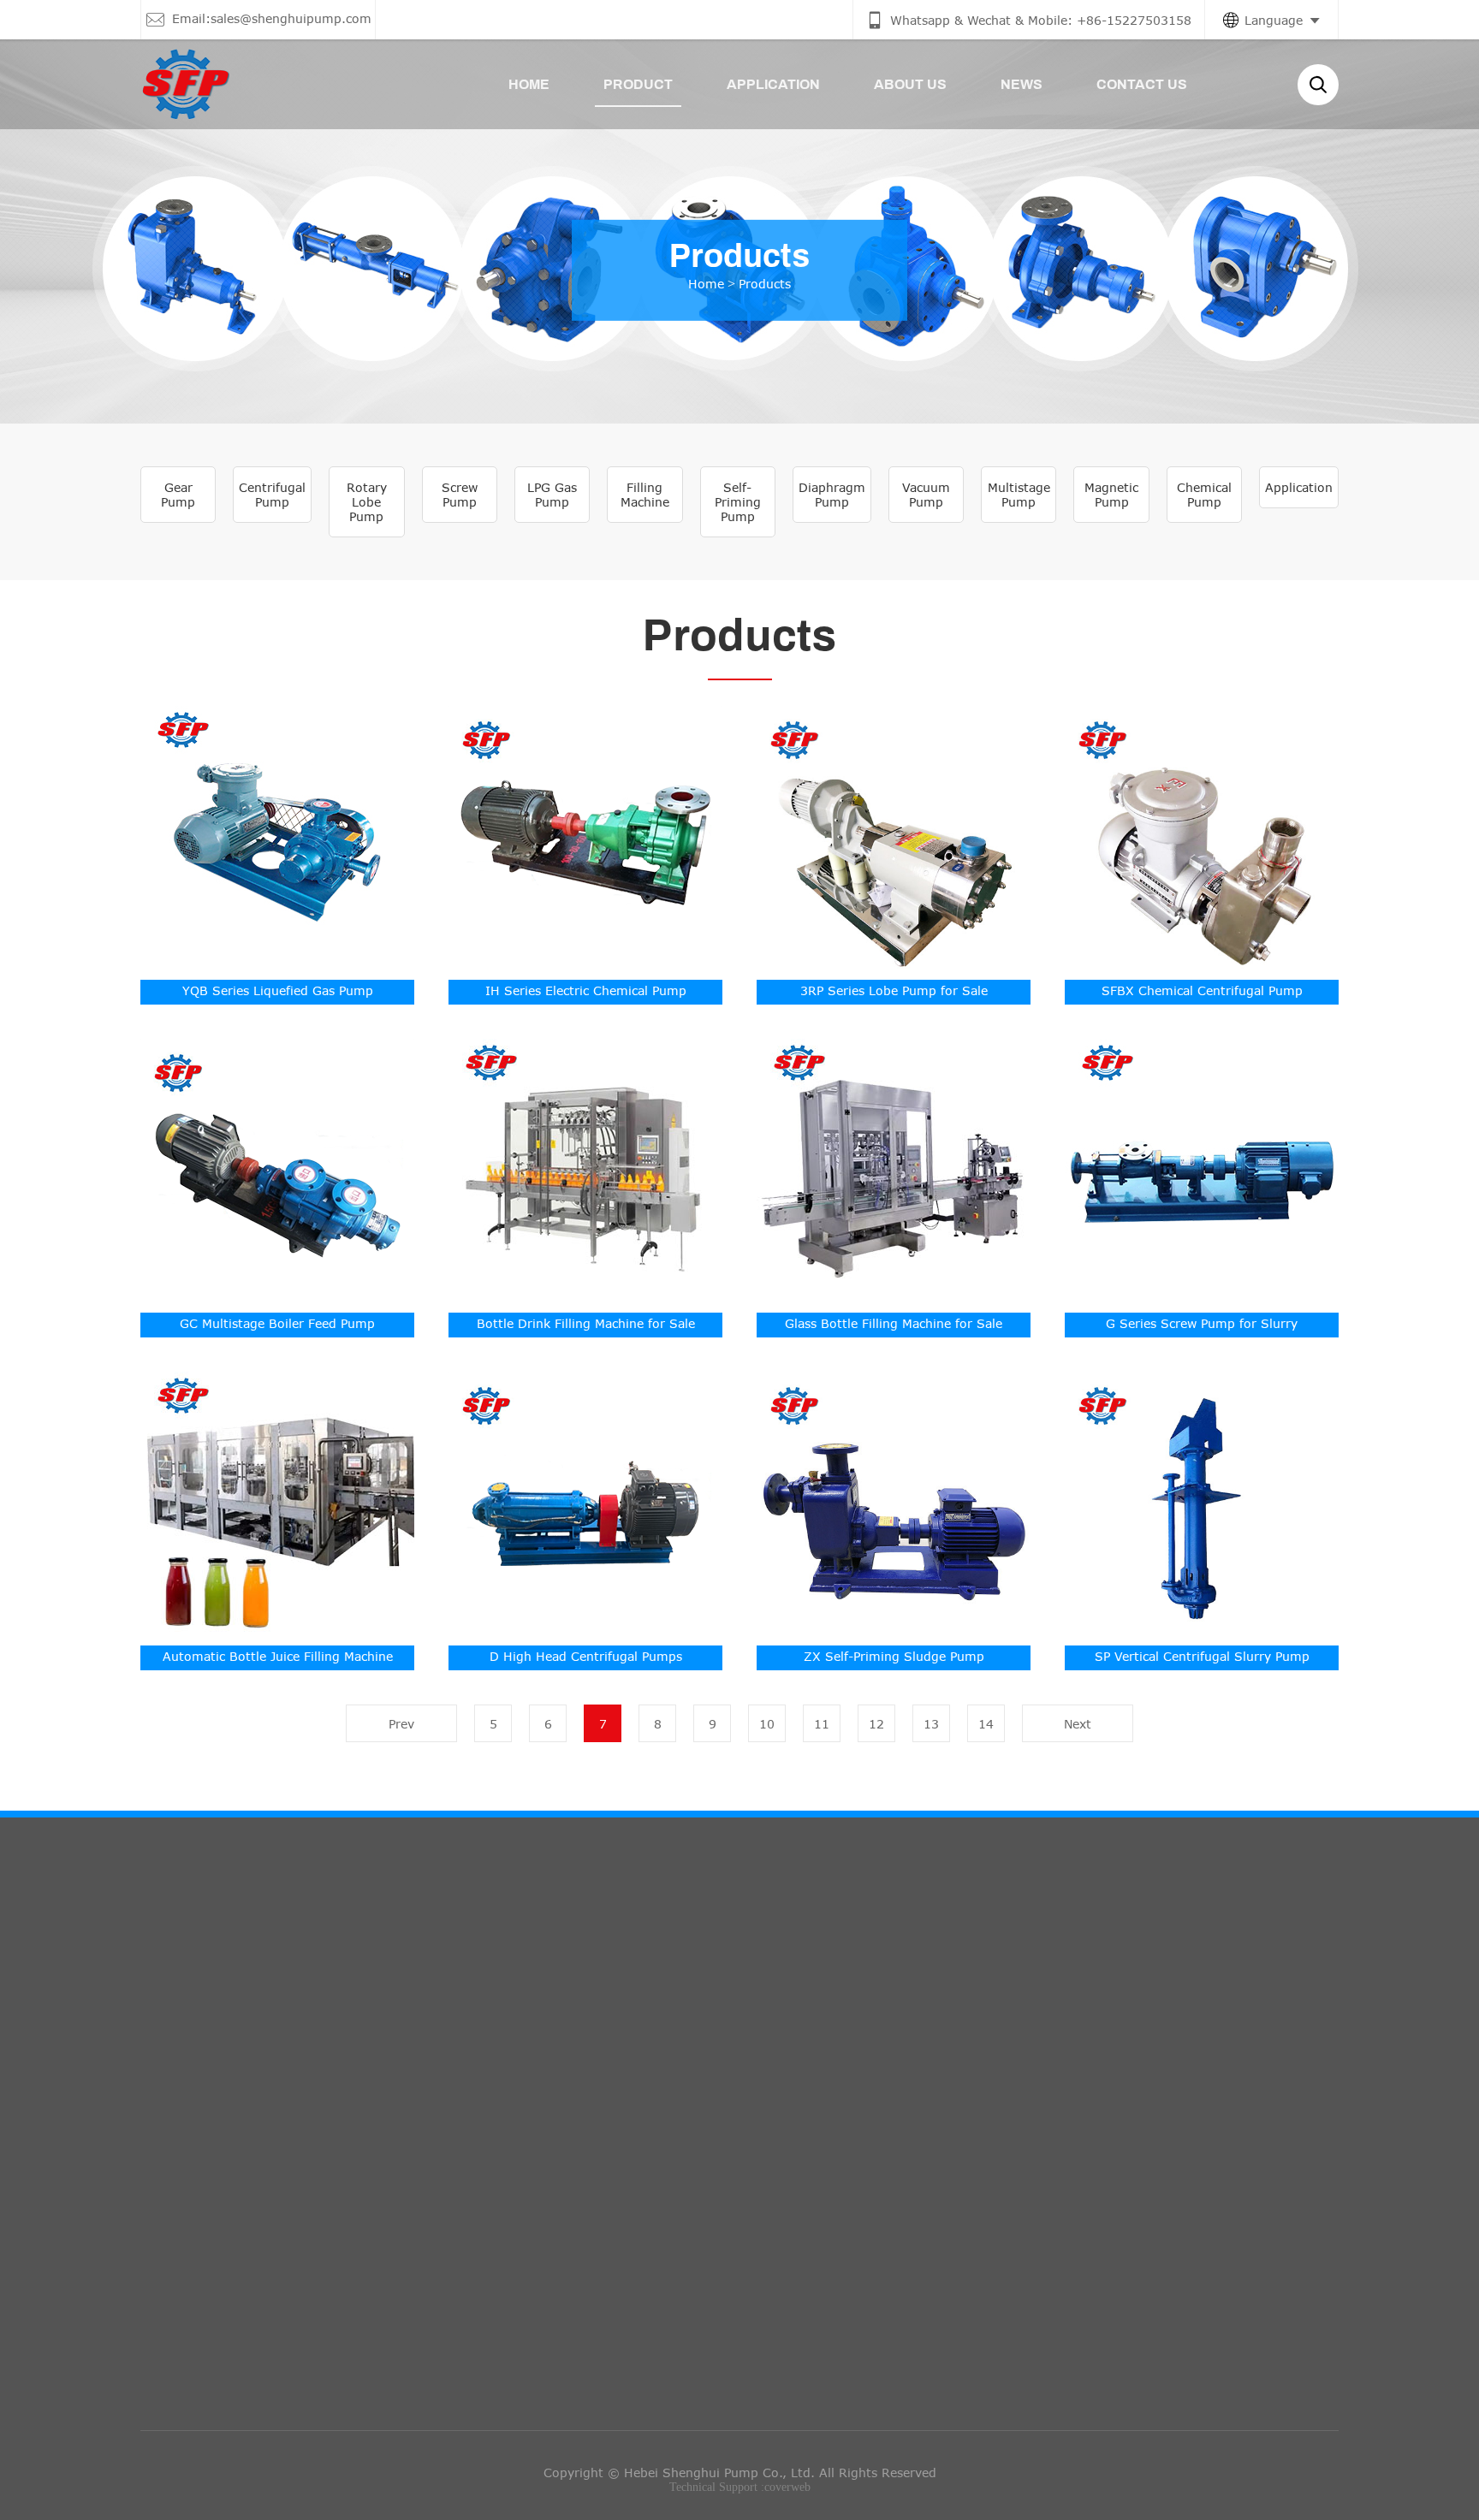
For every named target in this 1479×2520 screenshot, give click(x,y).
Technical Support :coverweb (740, 2487)
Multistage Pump (1019, 495)
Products (765, 283)
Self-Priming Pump (738, 502)
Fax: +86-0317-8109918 (665, 2105)
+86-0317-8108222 (808, 2143)
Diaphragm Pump (832, 495)
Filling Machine (645, 495)
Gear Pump (178, 495)
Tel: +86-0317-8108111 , (668, 2143)
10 (767, 1724)
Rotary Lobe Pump (367, 502)
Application (1299, 487)
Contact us (638, 1968)
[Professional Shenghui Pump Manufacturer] (185, 84)
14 (986, 1724)
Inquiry (1045, 1968)
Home (706, 283)
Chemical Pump (1204, 495)
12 (876, 1724)
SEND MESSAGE (1072, 2170)
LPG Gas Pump (552, 495)
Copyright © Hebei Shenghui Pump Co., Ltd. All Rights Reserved (740, 2473)
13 (931, 1724)
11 (822, 1724)
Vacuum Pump (926, 495)
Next (1078, 1724)
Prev (401, 1724)
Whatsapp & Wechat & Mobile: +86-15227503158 (741, 2028)
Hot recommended (253, 1968)
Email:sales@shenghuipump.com (690, 2066)
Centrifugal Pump (272, 495)
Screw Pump (460, 495)
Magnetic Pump (1111, 495)
